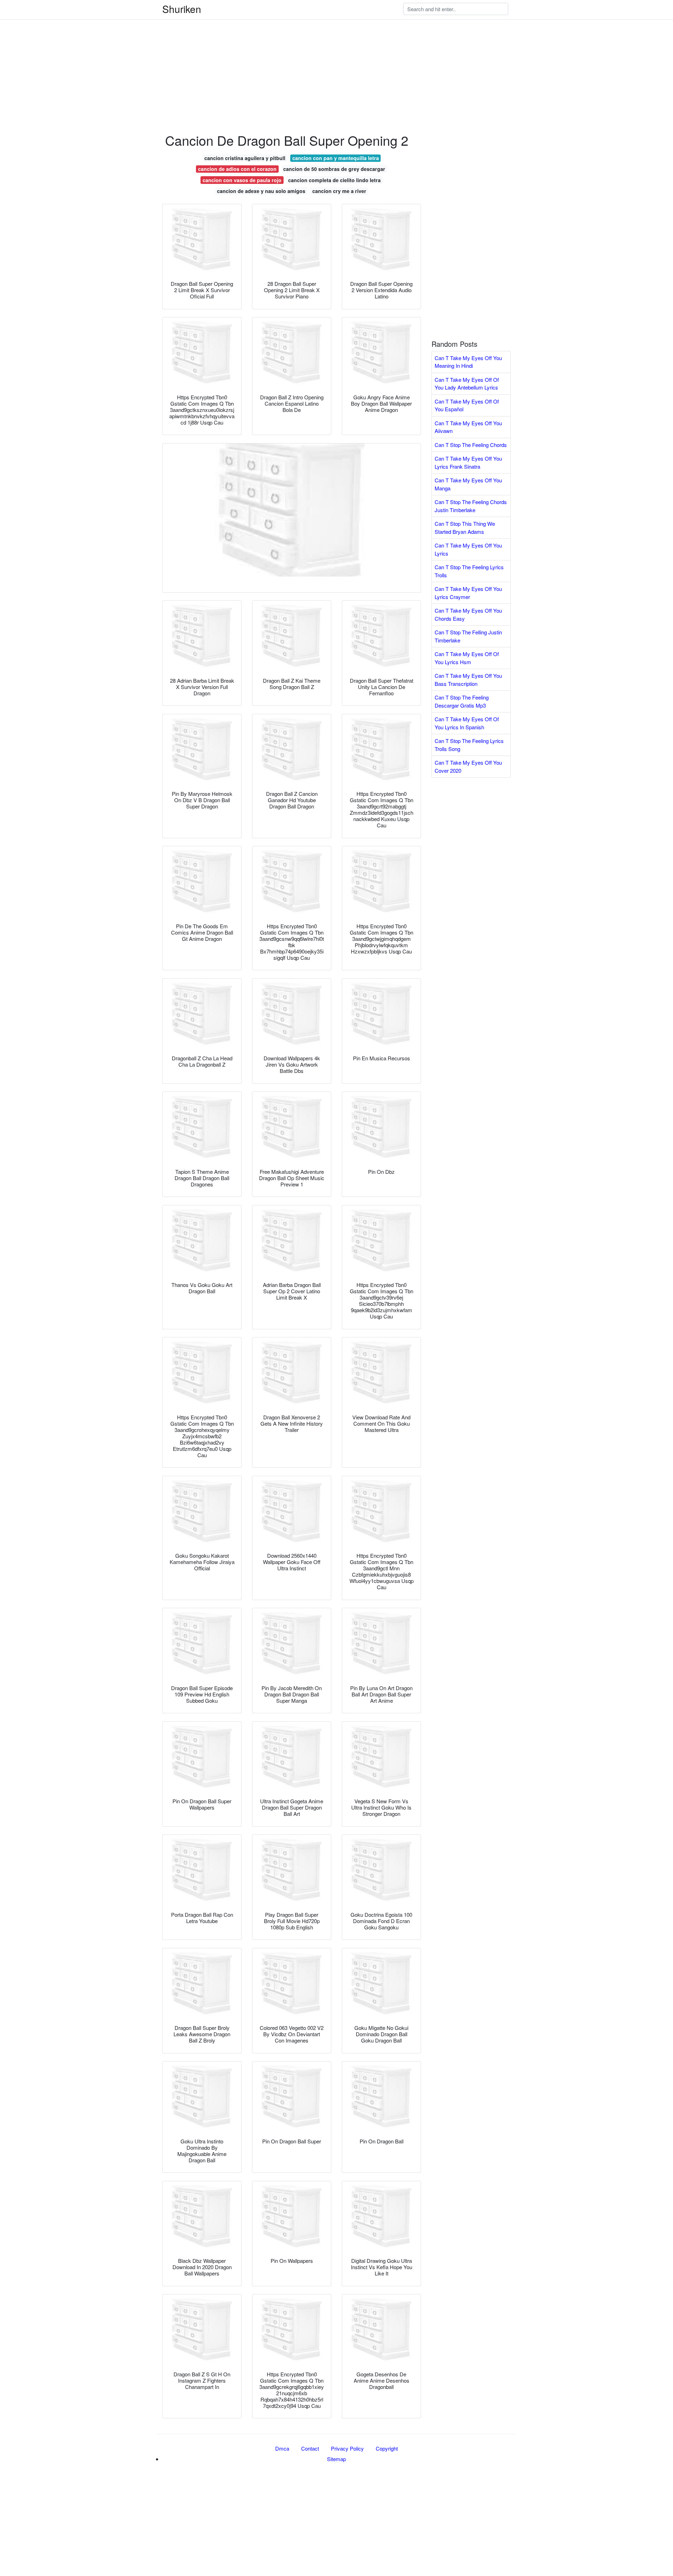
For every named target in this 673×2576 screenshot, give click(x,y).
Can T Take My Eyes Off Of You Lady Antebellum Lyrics (467, 384)
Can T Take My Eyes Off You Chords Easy (468, 614)
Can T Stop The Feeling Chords (471, 445)
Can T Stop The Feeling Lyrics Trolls (469, 571)
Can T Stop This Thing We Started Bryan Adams (465, 528)
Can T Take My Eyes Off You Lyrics (468, 549)
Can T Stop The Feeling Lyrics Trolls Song (469, 745)
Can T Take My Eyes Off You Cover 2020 (468, 766)
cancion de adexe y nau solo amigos (261, 191)
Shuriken (182, 9)
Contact (310, 2448)
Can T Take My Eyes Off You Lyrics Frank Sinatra (468, 462)
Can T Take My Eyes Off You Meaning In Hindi (468, 362)
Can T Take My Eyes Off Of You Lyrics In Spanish (467, 723)
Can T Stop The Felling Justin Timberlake (468, 636)
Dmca (282, 2448)
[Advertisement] (210, 49)
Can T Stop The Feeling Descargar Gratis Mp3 (462, 701)
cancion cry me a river (339, 191)
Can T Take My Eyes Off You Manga (468, 484)
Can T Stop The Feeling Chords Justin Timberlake (471, 506)
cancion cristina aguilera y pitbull (245, 158)
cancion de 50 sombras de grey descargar (334, 169)
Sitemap (336, 2459)
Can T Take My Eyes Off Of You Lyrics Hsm (467, 658)
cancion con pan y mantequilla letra (336, 158)
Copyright (387, 2448)
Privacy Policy (347, 2448)
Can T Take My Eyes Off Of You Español (467, 405)
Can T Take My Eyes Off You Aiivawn (468, 427)
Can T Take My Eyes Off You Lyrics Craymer (468, 593)
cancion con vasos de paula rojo (242, 180)
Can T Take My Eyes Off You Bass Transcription (468, 680)
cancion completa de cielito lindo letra (334, 180)
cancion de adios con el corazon (237, 169)
